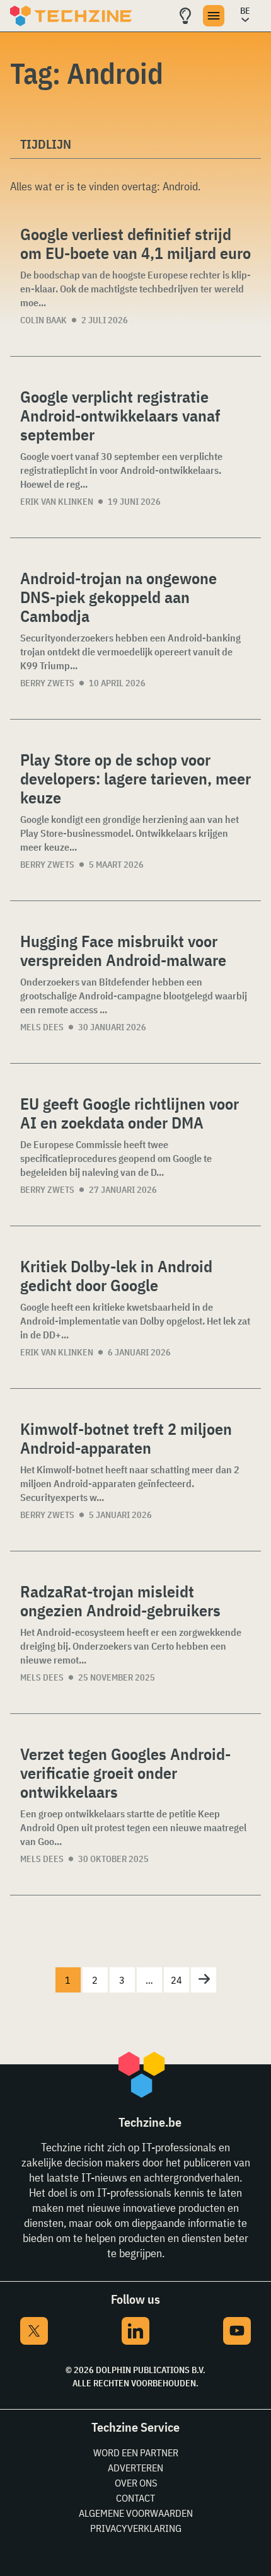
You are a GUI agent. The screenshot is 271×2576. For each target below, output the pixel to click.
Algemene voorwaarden (136, 2513)
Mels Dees (42, 1027)
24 (176, 1980)
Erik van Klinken (57, 502)
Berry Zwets (47, 683)
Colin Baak (43, 320)
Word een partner (136, 2452)
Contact (135, 2498)
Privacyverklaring (136, 2528)
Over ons (136, 2483)
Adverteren (135, 2468)
